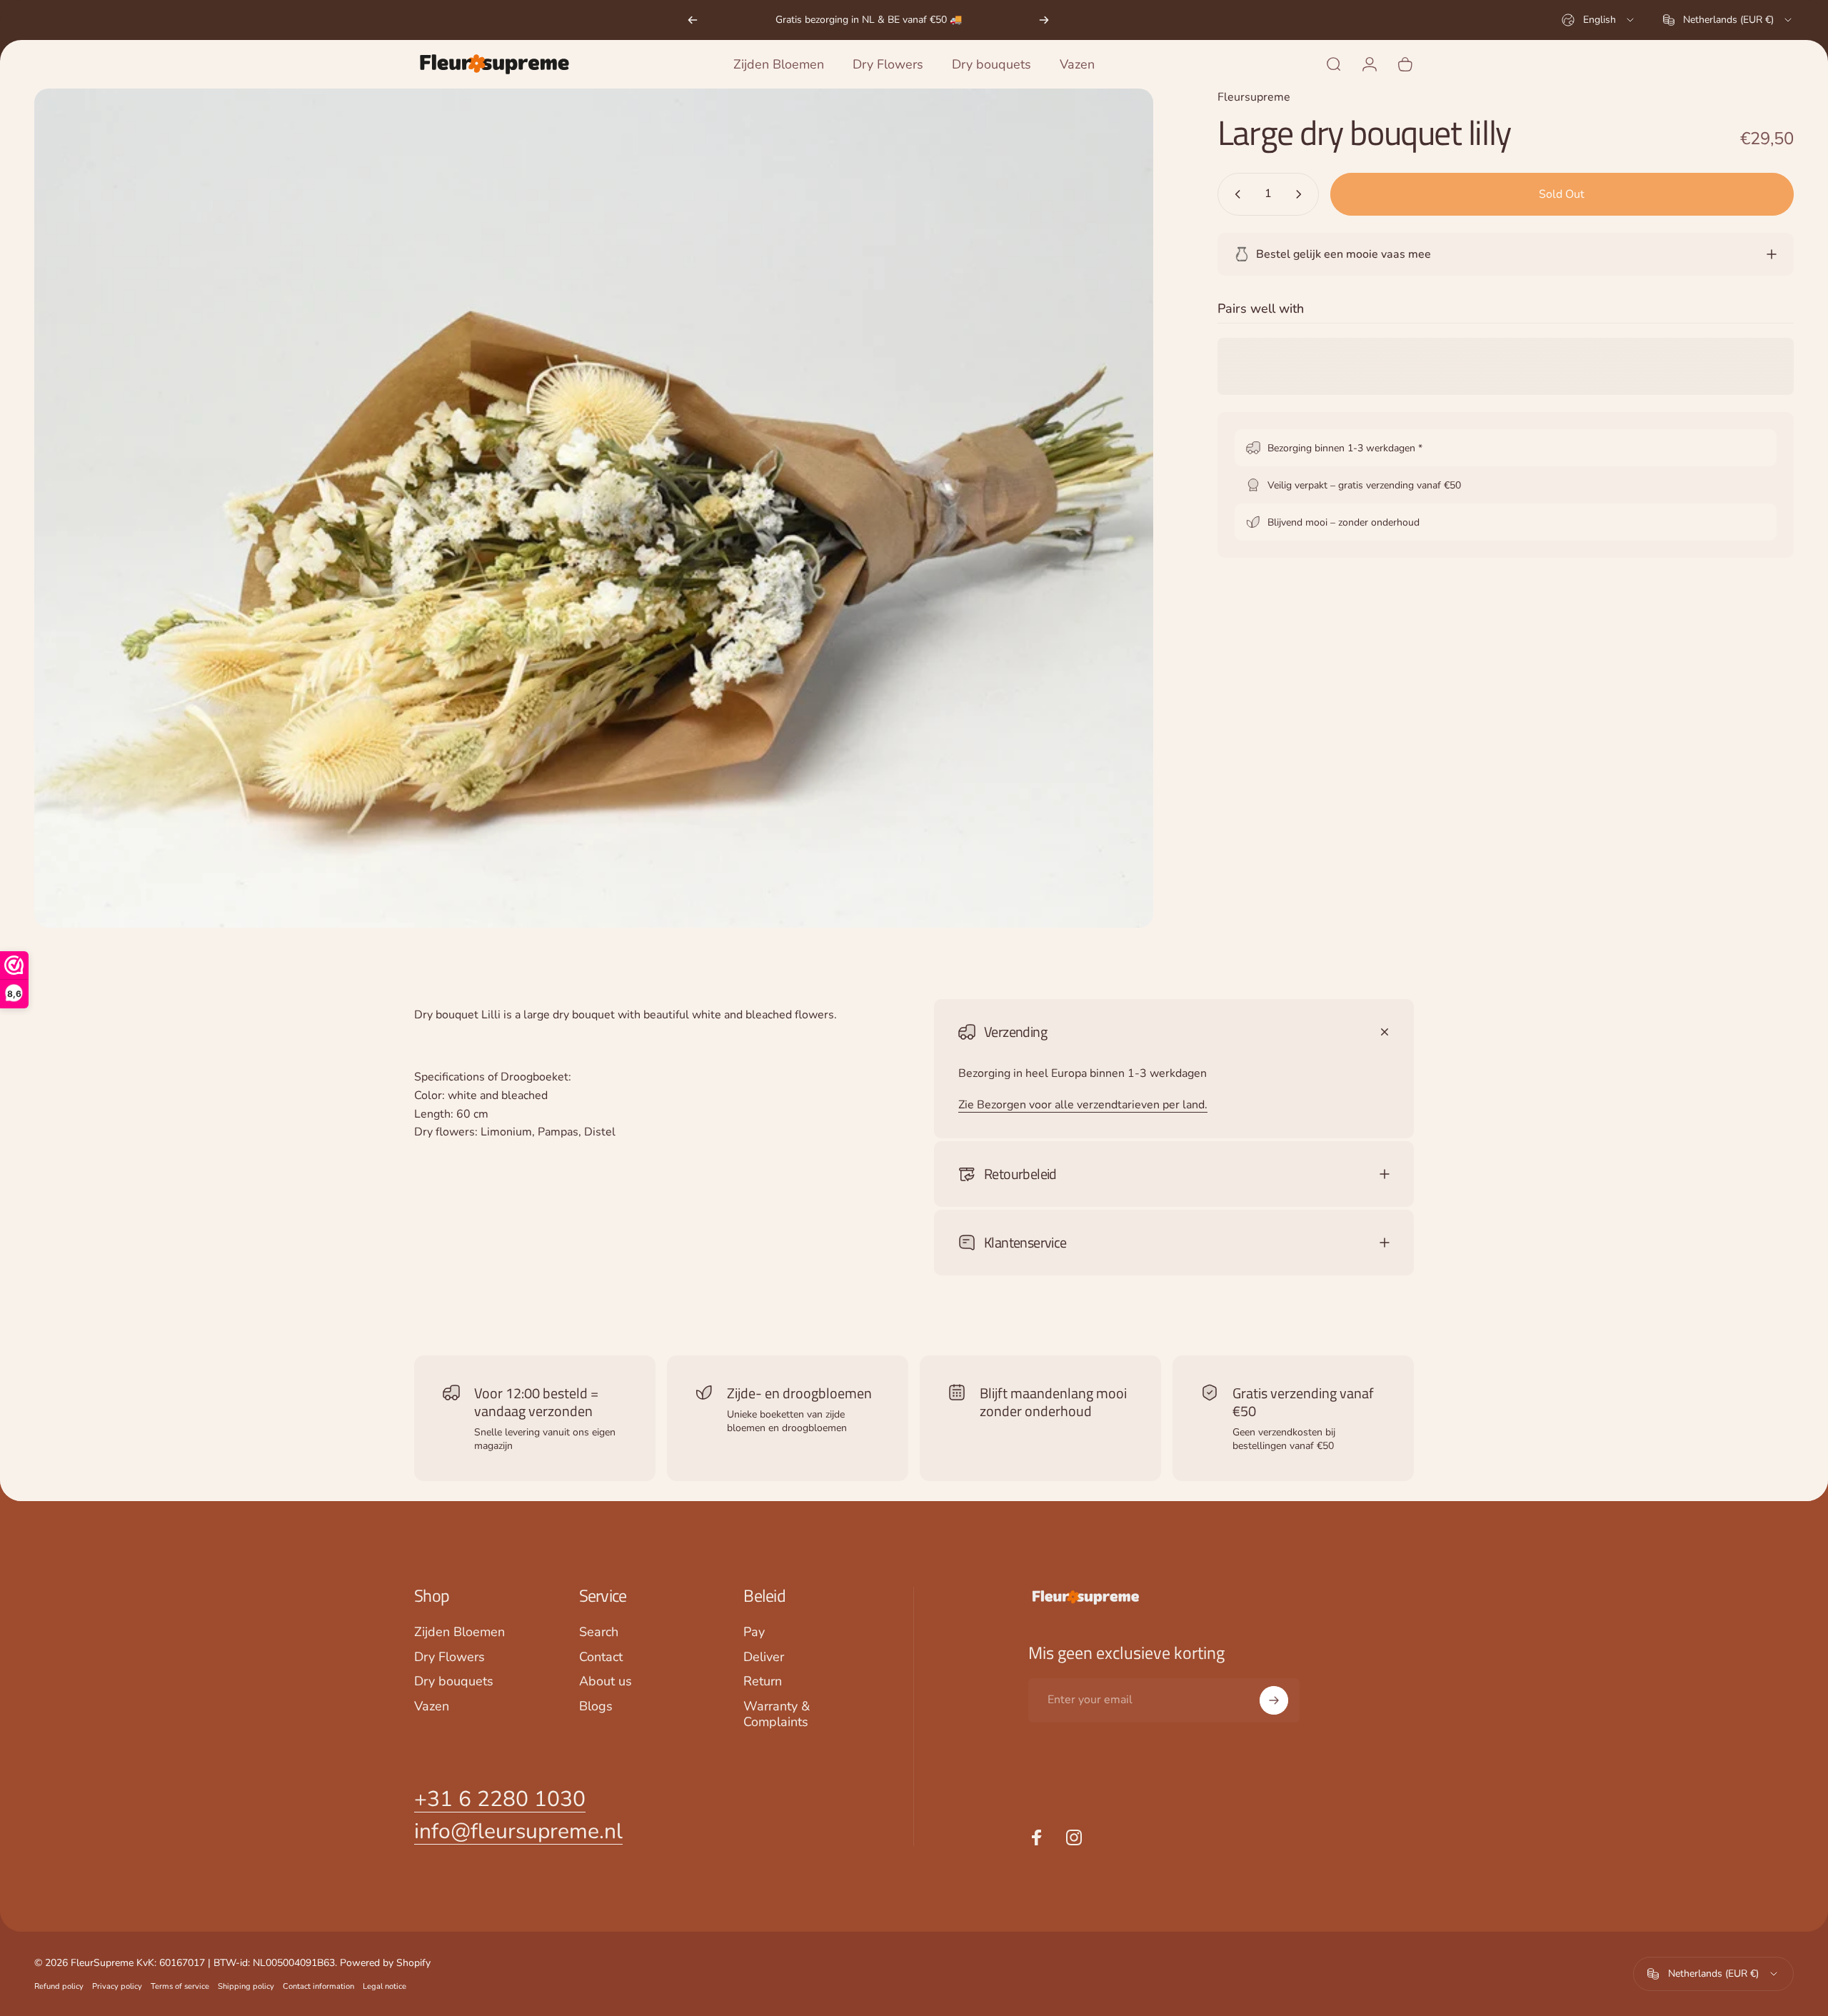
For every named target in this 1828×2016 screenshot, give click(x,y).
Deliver (764, 1657)
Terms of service (180, 1986)
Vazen (432, 1706)
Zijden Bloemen (459, 1632)
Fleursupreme (1254, 97)
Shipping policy (246, 1986)
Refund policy (59, 1986)
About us (606, 1681)
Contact (601, 1657)
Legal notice (385, 1986)
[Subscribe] (1274, 1700)
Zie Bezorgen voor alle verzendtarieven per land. (1083, 1105)
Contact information (318, 1986)
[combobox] (1599, 20)
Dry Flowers (450, 1657)
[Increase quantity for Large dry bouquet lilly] (1302, 194)
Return (763, 1681)
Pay (754, 1632)
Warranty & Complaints (777, 1714)
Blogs (596, 1706)
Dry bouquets (454, 1681)
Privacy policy (117, 1986)
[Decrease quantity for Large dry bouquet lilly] (1235, 194)
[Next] (1044, 20)
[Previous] (693, 20)
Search (599, 1632)
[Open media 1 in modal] (594, 508)
